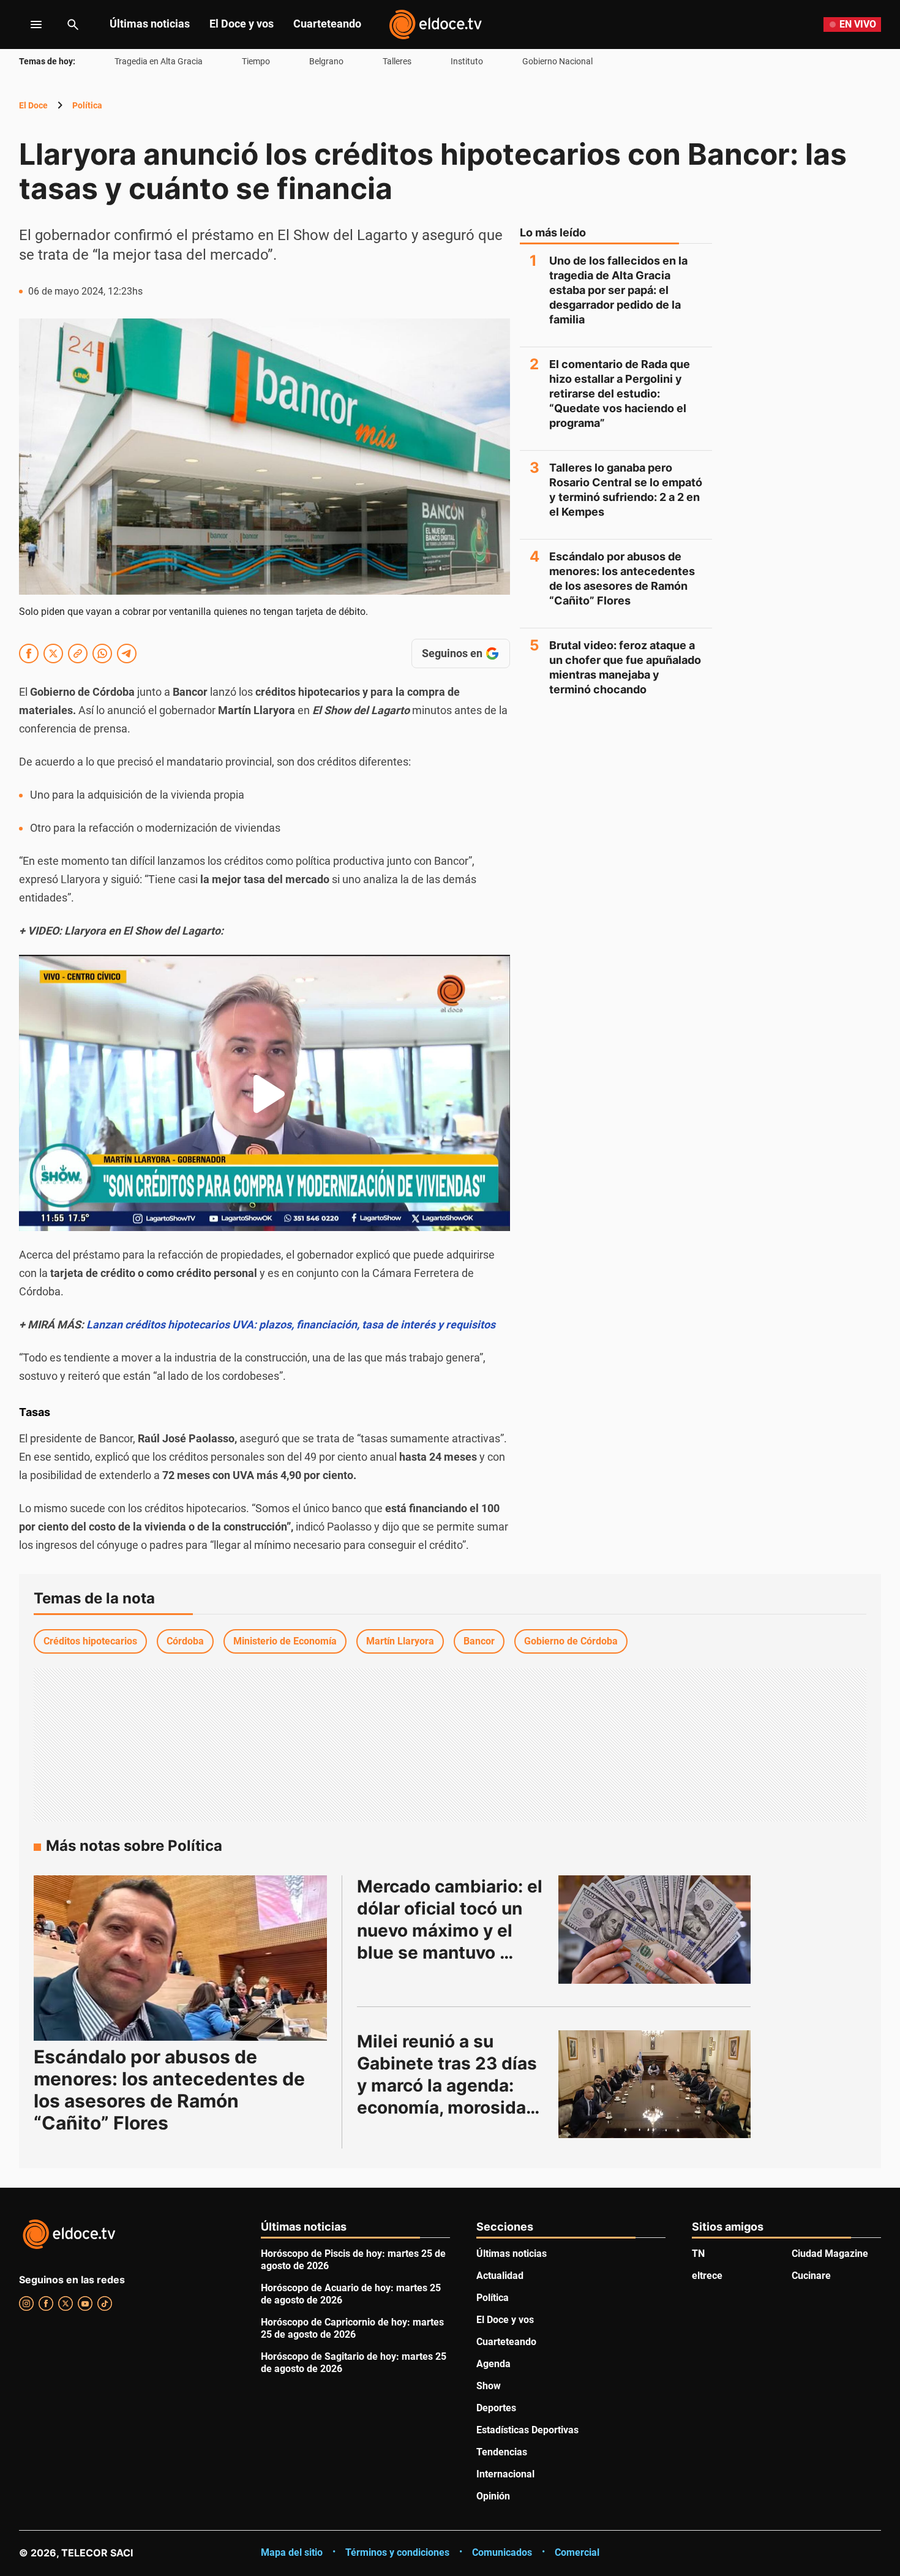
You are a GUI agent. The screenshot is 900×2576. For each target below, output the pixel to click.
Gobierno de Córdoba (571, 1641)
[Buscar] (73, 24)
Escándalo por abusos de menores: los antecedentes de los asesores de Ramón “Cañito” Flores (622, 578)
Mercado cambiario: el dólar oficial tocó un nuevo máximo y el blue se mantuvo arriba (452, 1930)
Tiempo (256, 61)
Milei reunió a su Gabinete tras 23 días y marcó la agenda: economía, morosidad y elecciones (449, 2085)
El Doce (33, 105)
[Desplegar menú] (27, 24)
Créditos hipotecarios (90, 1641)
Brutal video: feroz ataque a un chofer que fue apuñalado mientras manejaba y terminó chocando (625, 667)
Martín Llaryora (400, 1641)
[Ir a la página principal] (435, 24)
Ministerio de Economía (285, 1641)
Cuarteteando (327, 24)
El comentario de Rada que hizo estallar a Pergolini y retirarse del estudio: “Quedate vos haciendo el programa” (620, 394)
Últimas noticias (150, 24)
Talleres (397, 61)
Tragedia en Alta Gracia (159, 61)
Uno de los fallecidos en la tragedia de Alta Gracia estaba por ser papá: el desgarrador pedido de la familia (618, 290)
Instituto (467, 61)
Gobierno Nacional (557, 61)
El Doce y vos (242, 24)
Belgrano (326, 61)
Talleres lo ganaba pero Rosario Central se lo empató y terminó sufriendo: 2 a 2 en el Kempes (626, 490)
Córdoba (185, 1641)
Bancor (479, 1641)
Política (87, 105)
